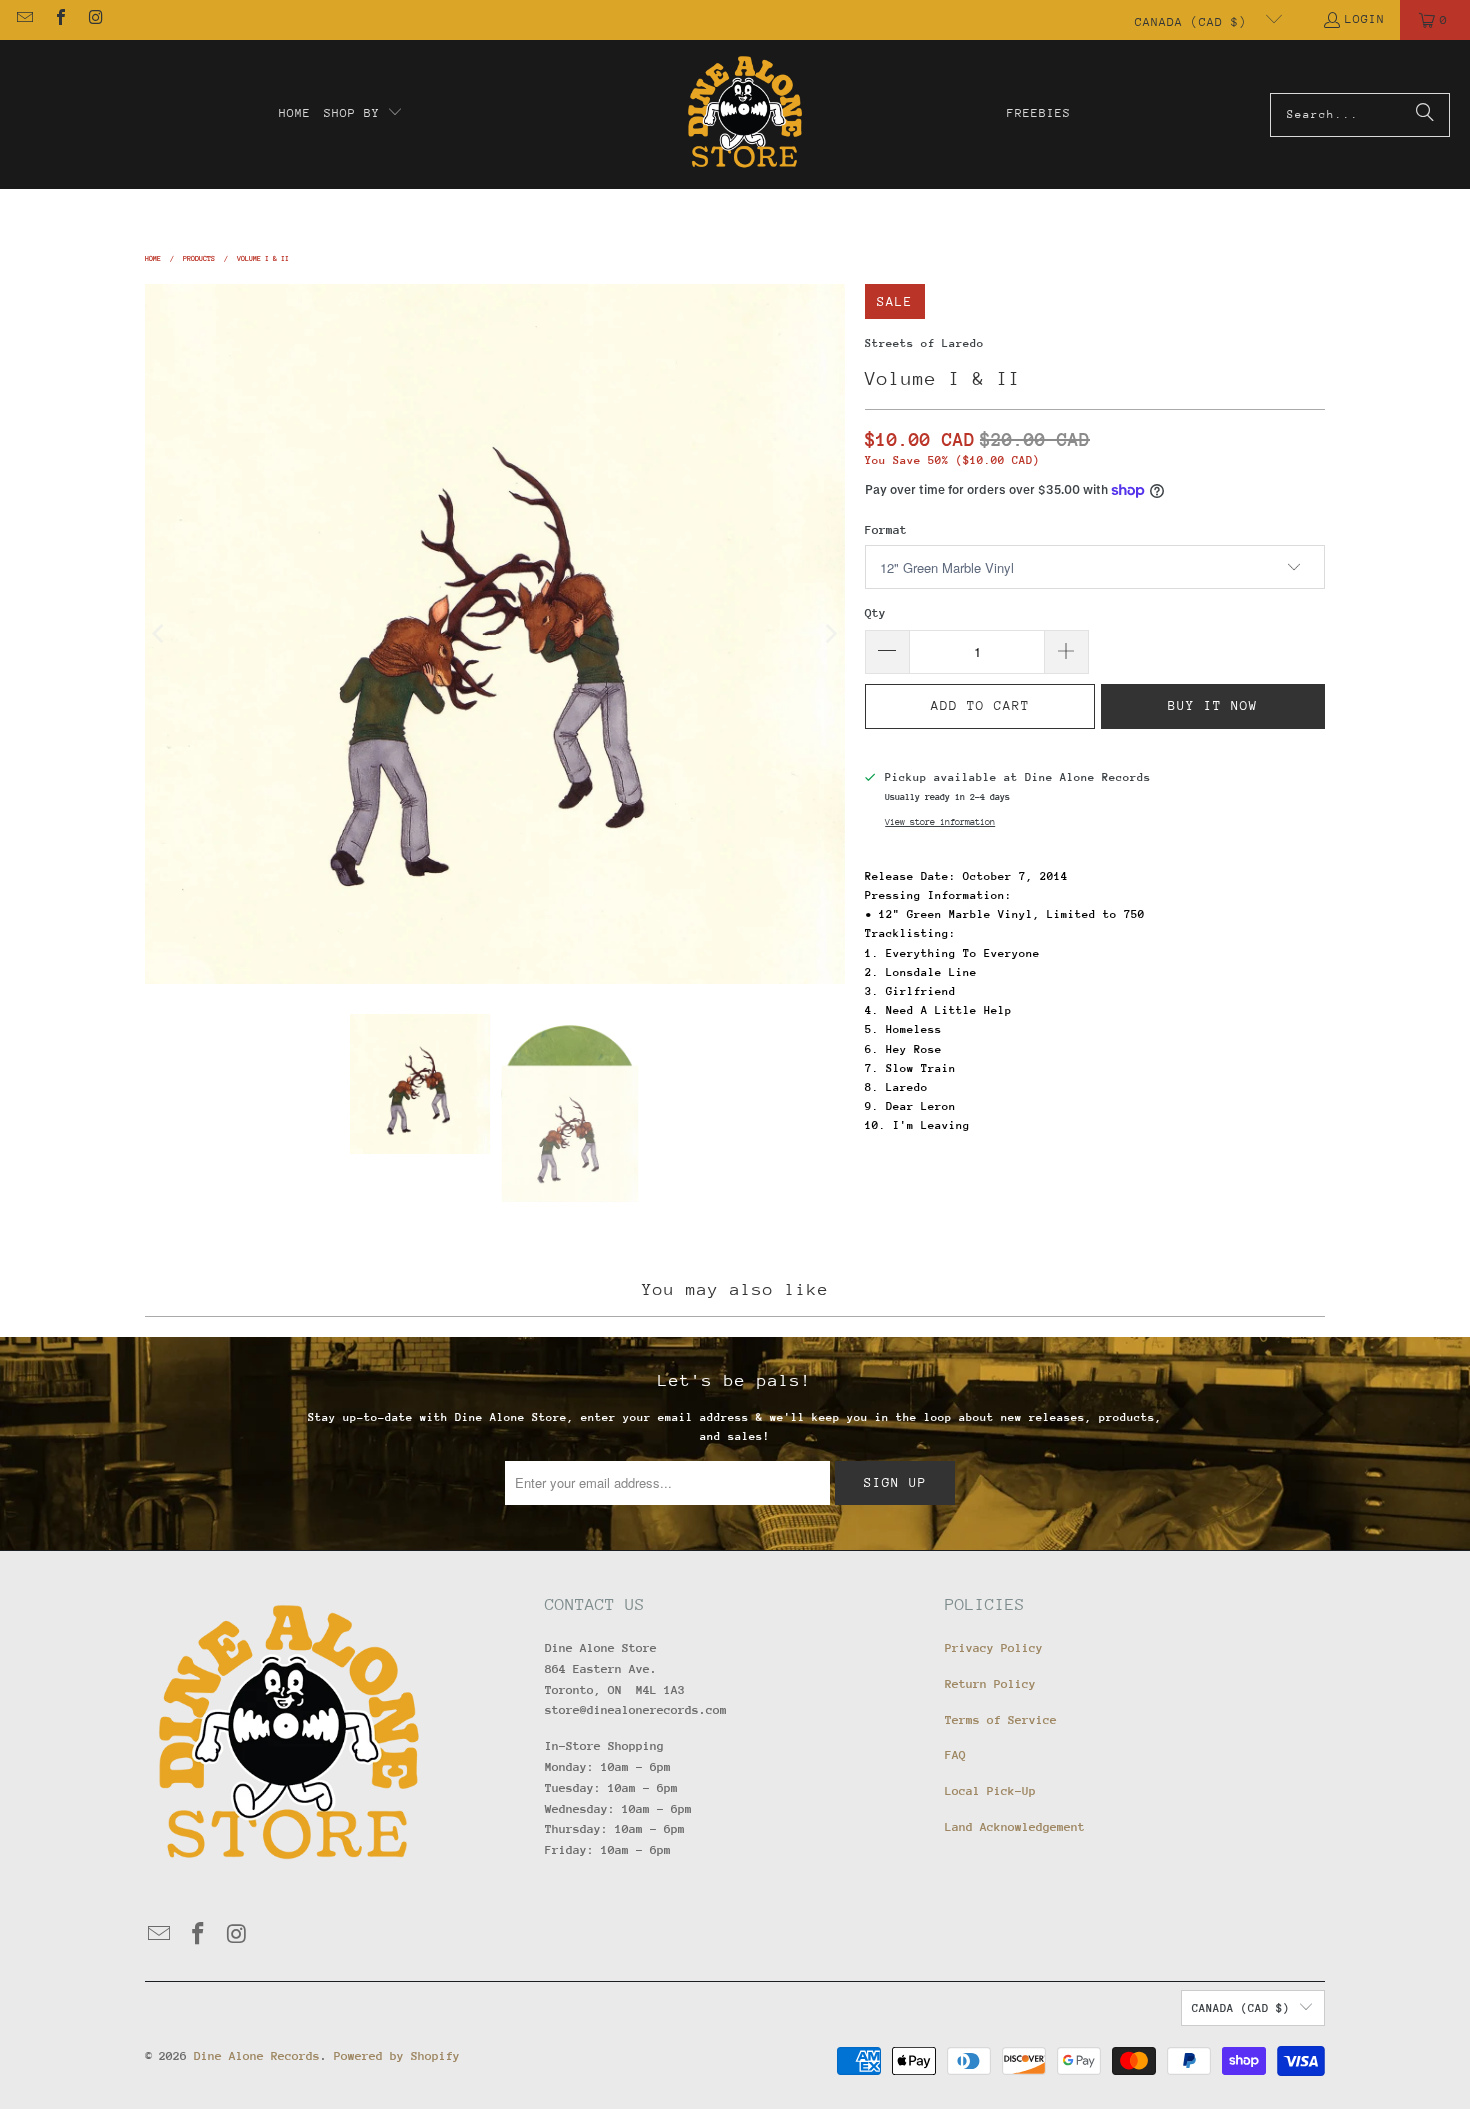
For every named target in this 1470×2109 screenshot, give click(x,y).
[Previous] (160, 634)
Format (886, 530)
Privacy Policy (994, 1648)
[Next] (830, 634)
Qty (875, 613)
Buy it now (1213, 705)
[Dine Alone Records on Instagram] (95, 20)
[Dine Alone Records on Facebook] (59, 20)
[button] (364, 114)
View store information (940, 821)
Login (1365, 19)
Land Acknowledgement (1015, 1827)
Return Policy (990, 1684)
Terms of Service (1001, 1720)
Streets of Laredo (924, 343)
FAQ (955, 1755)
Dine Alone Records (257, 2056)
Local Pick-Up (990, 1791)
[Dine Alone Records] (744, 114)
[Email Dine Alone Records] (24, 20)
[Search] (1425, 115)
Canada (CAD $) (1195, 22)
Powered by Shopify (397, 2056)
